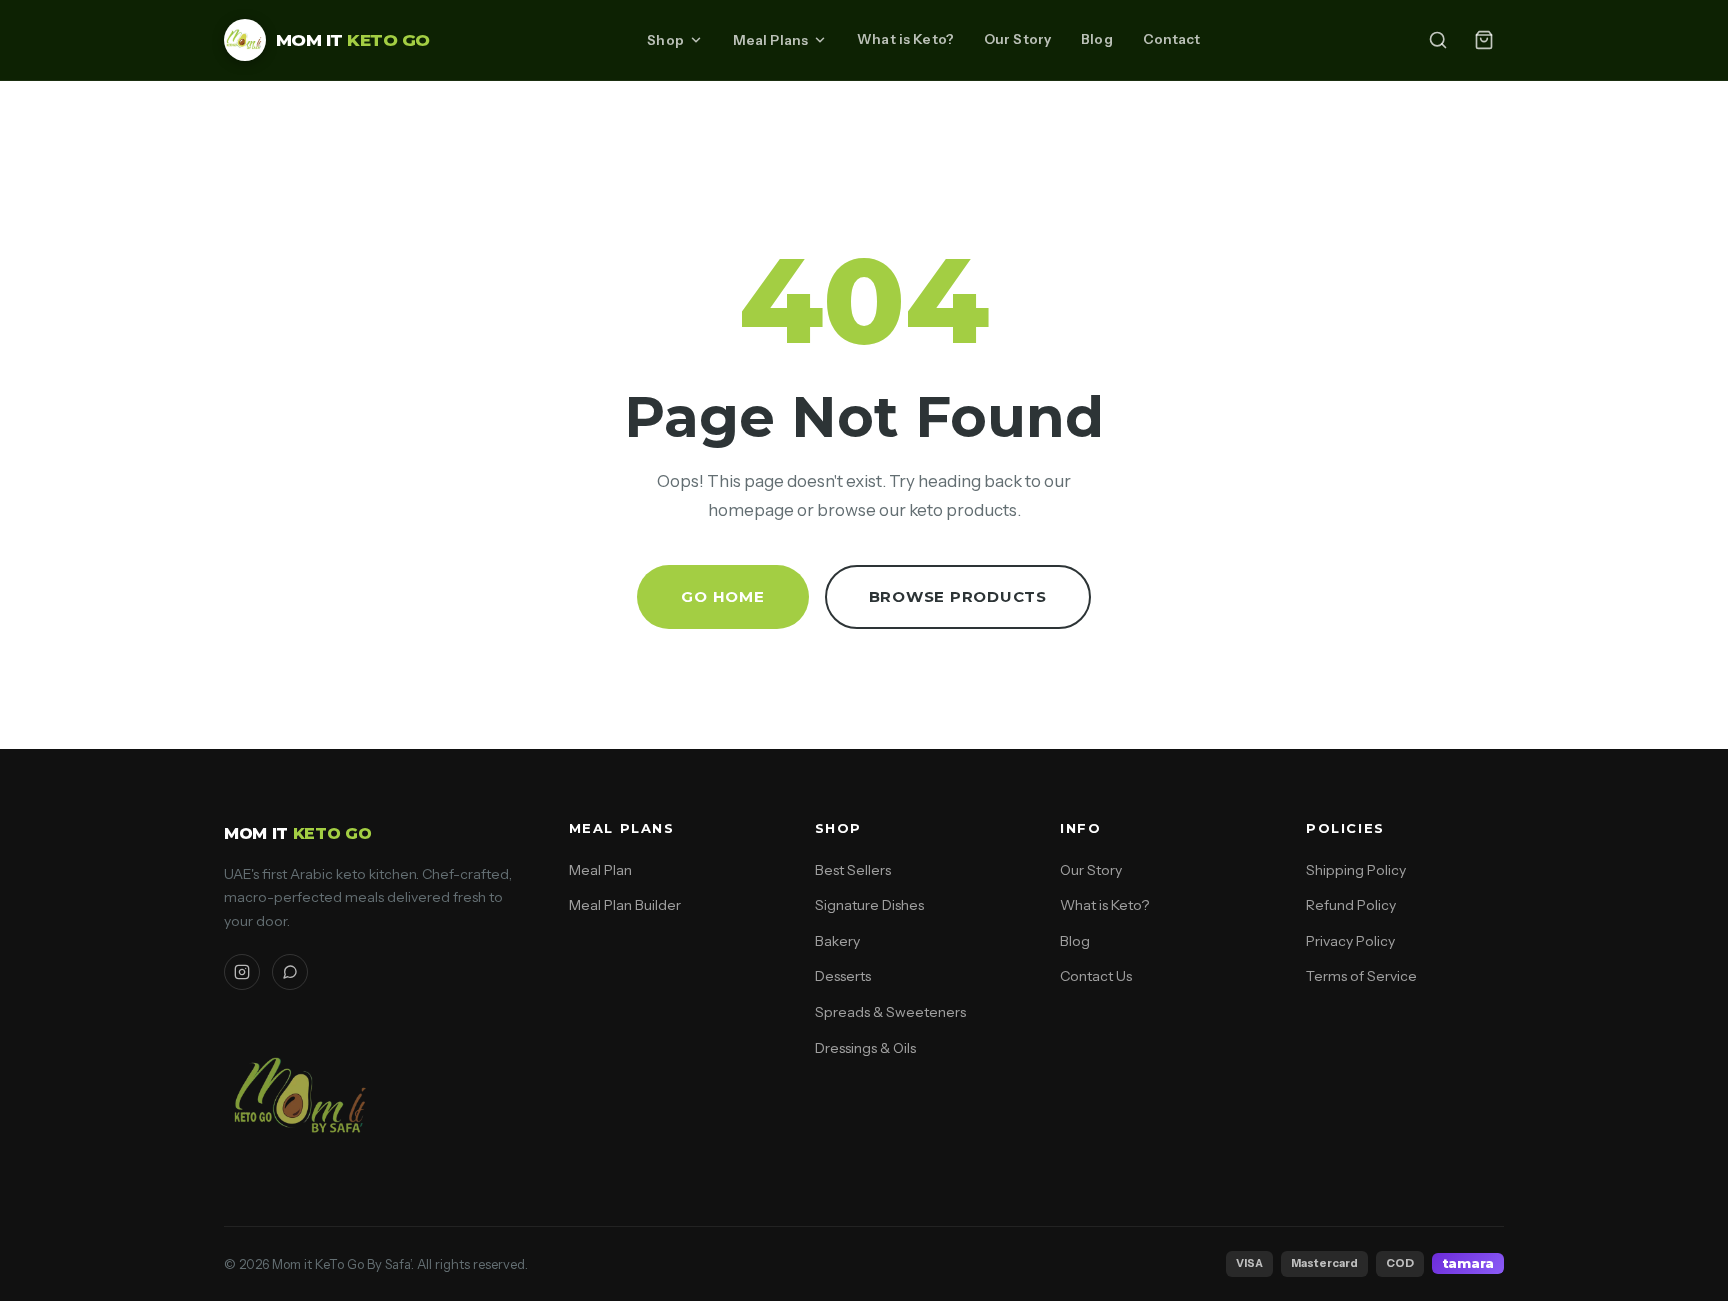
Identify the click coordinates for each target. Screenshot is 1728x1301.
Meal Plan (600, 870)
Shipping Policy (1356, 870)
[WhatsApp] (290, 972)
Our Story (1017, 39)
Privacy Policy (1350, 941)
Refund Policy (1351, 905)
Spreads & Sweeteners (890, 1012)
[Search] (1438, 40)
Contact (1172, 39)
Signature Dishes (869, 905)
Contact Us (1096, 976)
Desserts (843, 976)
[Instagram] (242, 972)
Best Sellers (853, 870)
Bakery (837, 941)
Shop (665, 40)
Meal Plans (770, 40)
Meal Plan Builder (625, 905)
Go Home (722, 596)
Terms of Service (1361, 976)
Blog (1097, 39)
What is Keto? (905, 39)
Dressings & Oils (865, 1048)
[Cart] (1484, 40)
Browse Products (958, 596)
